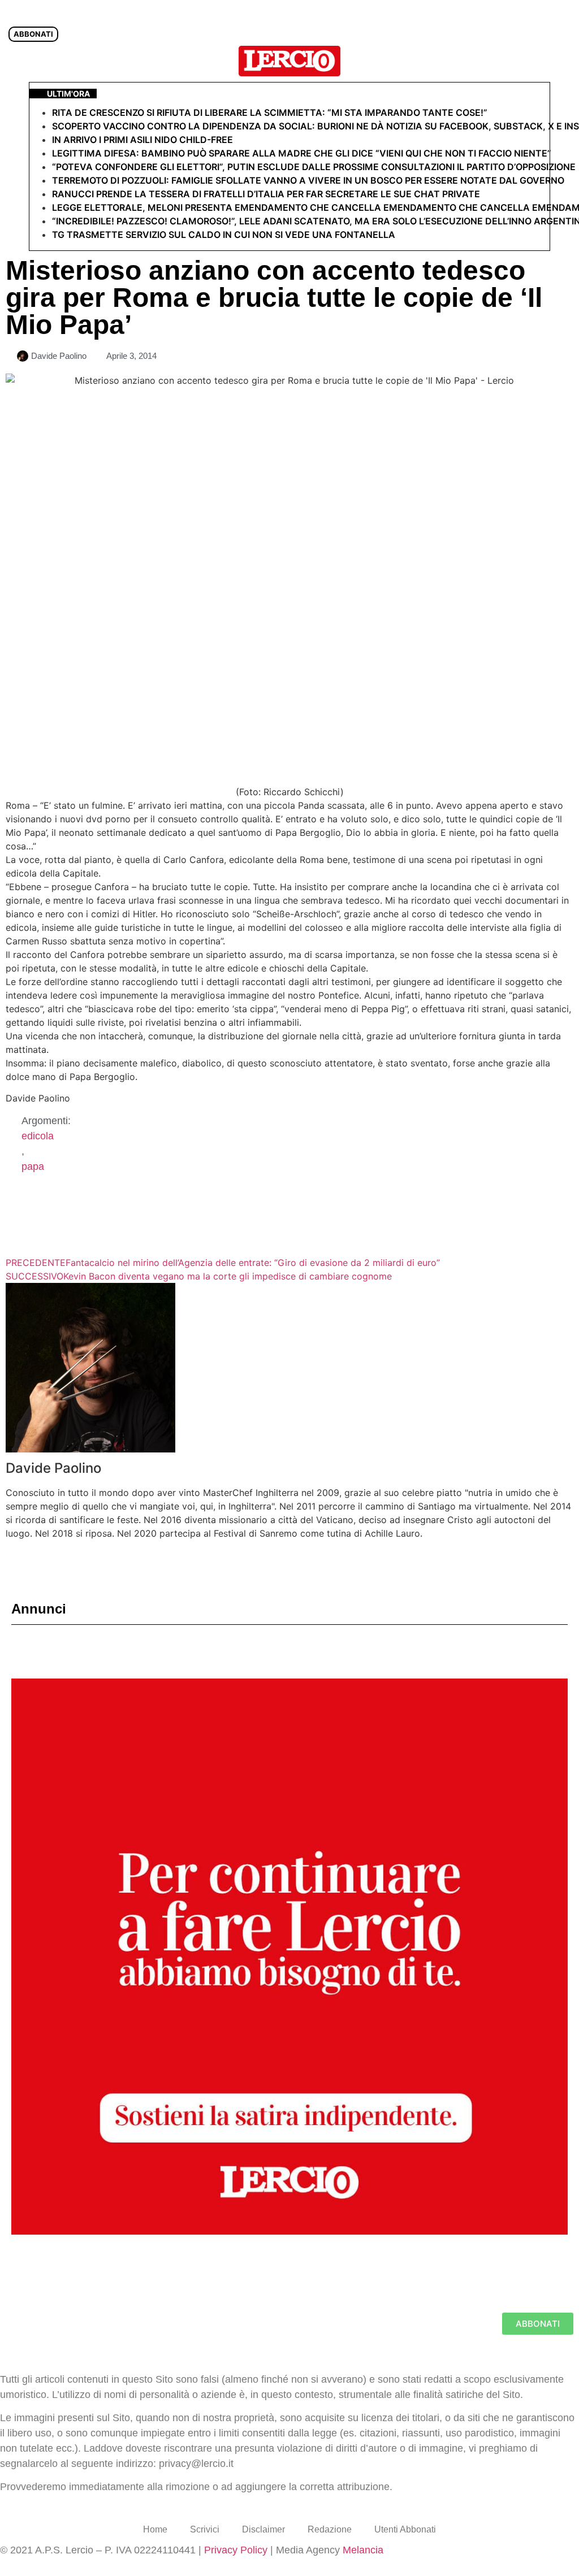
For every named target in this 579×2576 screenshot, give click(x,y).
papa (33, 1166)
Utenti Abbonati (405, 2529)
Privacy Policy (236, 2550)
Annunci (39, 1609)
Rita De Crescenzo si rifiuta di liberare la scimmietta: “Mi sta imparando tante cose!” (270, 112)
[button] (564, 61)
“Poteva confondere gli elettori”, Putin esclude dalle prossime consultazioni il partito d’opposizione (314, 167)
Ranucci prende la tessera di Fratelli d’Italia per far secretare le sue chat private (266, 194)
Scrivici (205, 2529)
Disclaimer (263, 2529)
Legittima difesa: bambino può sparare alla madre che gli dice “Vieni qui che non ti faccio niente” (302, 153)
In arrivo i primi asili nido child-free (142, 140)
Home (155, 2529)
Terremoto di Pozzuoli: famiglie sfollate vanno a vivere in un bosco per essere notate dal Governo (308, 180)
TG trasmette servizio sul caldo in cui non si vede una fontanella (224, 235)
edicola (38, 1136)
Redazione (330, 2529)
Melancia (363, 2550)
